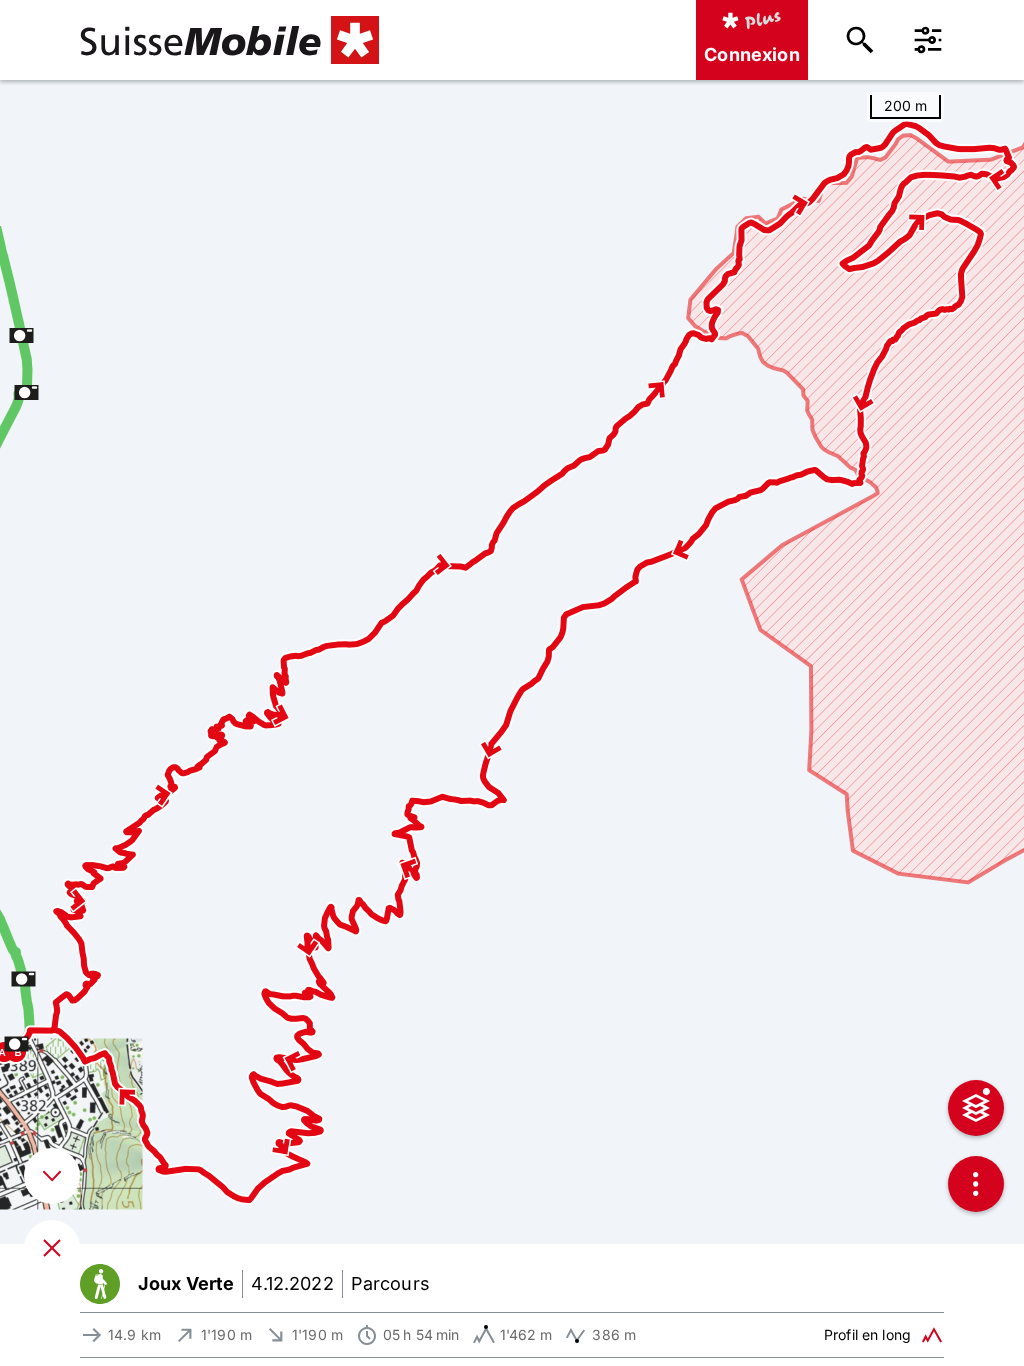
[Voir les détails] (52, 1176)
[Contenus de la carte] (976, 1108)
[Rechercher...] (860, 40)
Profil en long (867, 1334)
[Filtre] (928, 40)
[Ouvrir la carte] (52, 1248)
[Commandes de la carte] (976, 1184)
